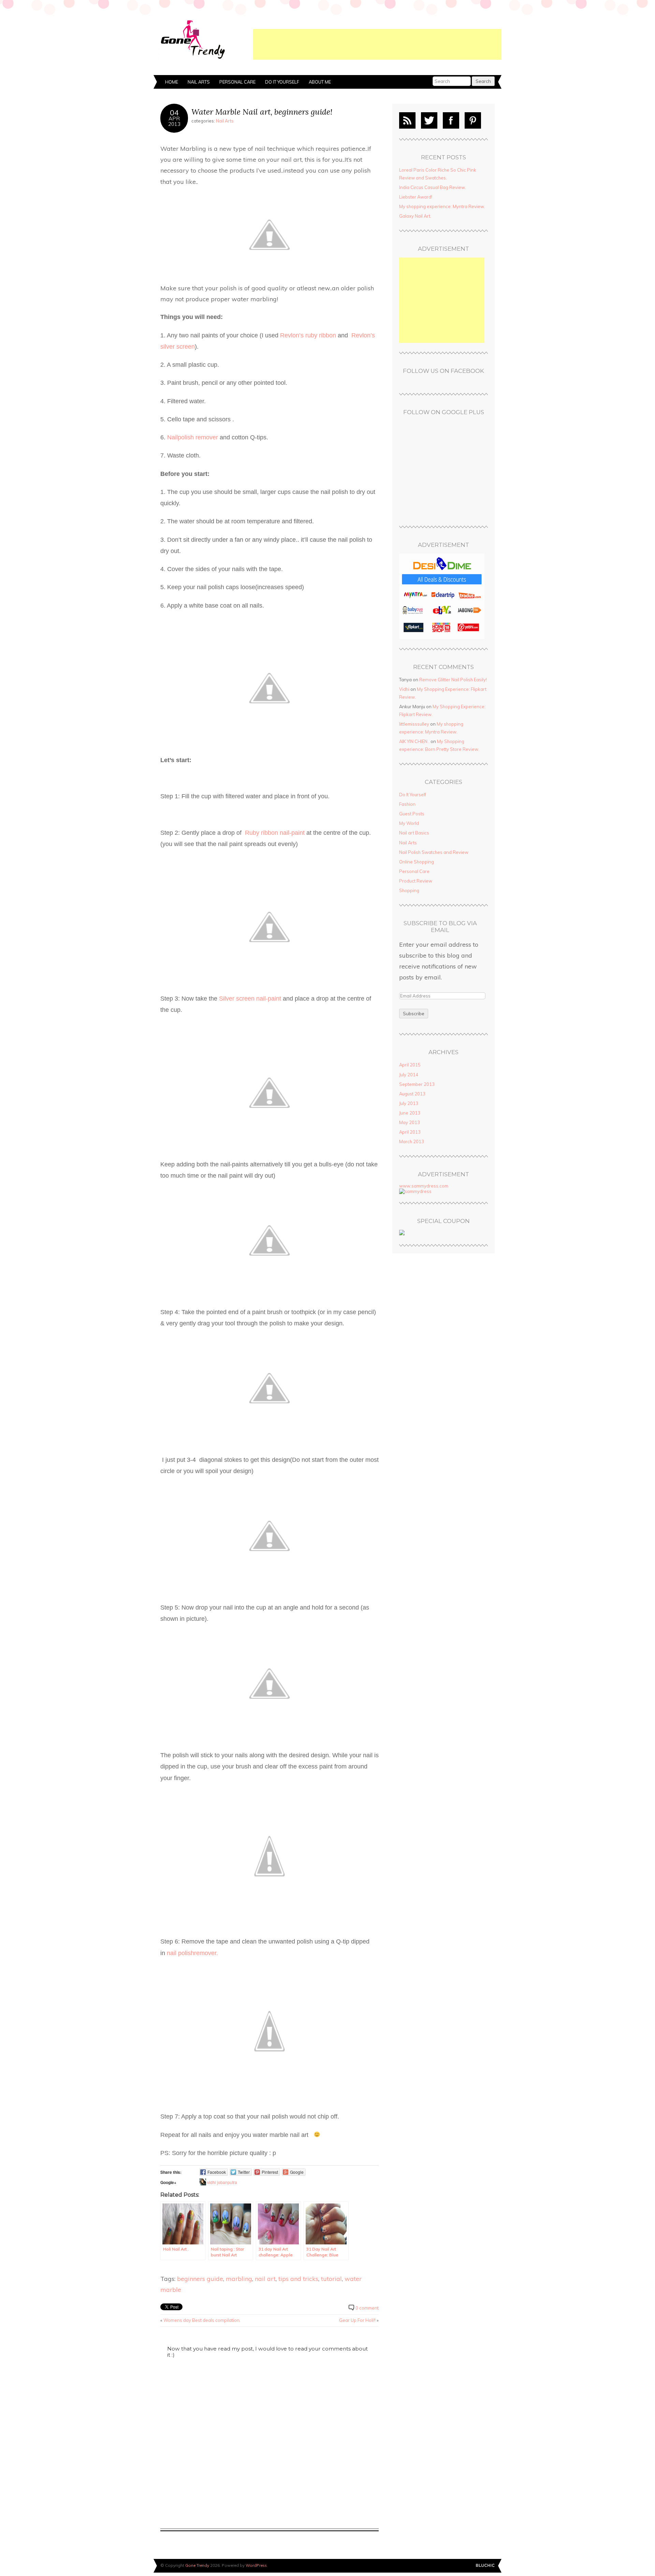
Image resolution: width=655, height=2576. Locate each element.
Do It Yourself (282, 82)
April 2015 (410, 1065)
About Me (320, 82)
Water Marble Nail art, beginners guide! (262, 112)
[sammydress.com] (415, 1191)
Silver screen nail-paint (251, 999)
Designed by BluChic (485, 2566)
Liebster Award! (416, 197)
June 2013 (410, 1113)
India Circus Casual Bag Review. (433, 187)
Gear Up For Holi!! (357, 2320)
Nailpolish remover (193, 437)
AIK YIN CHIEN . (414, 741)
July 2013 (409, 1103)
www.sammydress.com (424, 1186)
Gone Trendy (197, 2565)
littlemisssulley (414, 724)
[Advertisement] (377, 44)
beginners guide (200, 2279)
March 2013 (412, 1141)
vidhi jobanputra (222, 2182)
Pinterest (473, 120)
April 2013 (410, 1132)
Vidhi (404, 689)
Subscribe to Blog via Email (440, 927)
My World (409, 823)
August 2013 (412, 1094)
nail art (265, 2279)
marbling (239, 2279)
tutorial (331, 2279)
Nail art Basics (414, 833)
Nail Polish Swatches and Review (434, 852)
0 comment (367, 2308)
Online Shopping (417, 862)
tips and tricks (298, 2279)
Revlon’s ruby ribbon (308, 335)
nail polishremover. (192, 1953)
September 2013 (417, 1084)
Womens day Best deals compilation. (202, 2320)
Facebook (451, 120)
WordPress (256, 2565)
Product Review (416, 881)
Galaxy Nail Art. (415, 216)
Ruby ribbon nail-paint (275, 833)
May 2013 (410, 1122)
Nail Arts (199, 82)
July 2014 (409, 1075)
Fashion (407, 804)
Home (172, 82)
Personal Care (237, 82)
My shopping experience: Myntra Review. (442, 206)
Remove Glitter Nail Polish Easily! (453, 680)
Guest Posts (412, 814)
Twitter (429, 120)
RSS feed (407, 120)
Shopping (409, 890)
